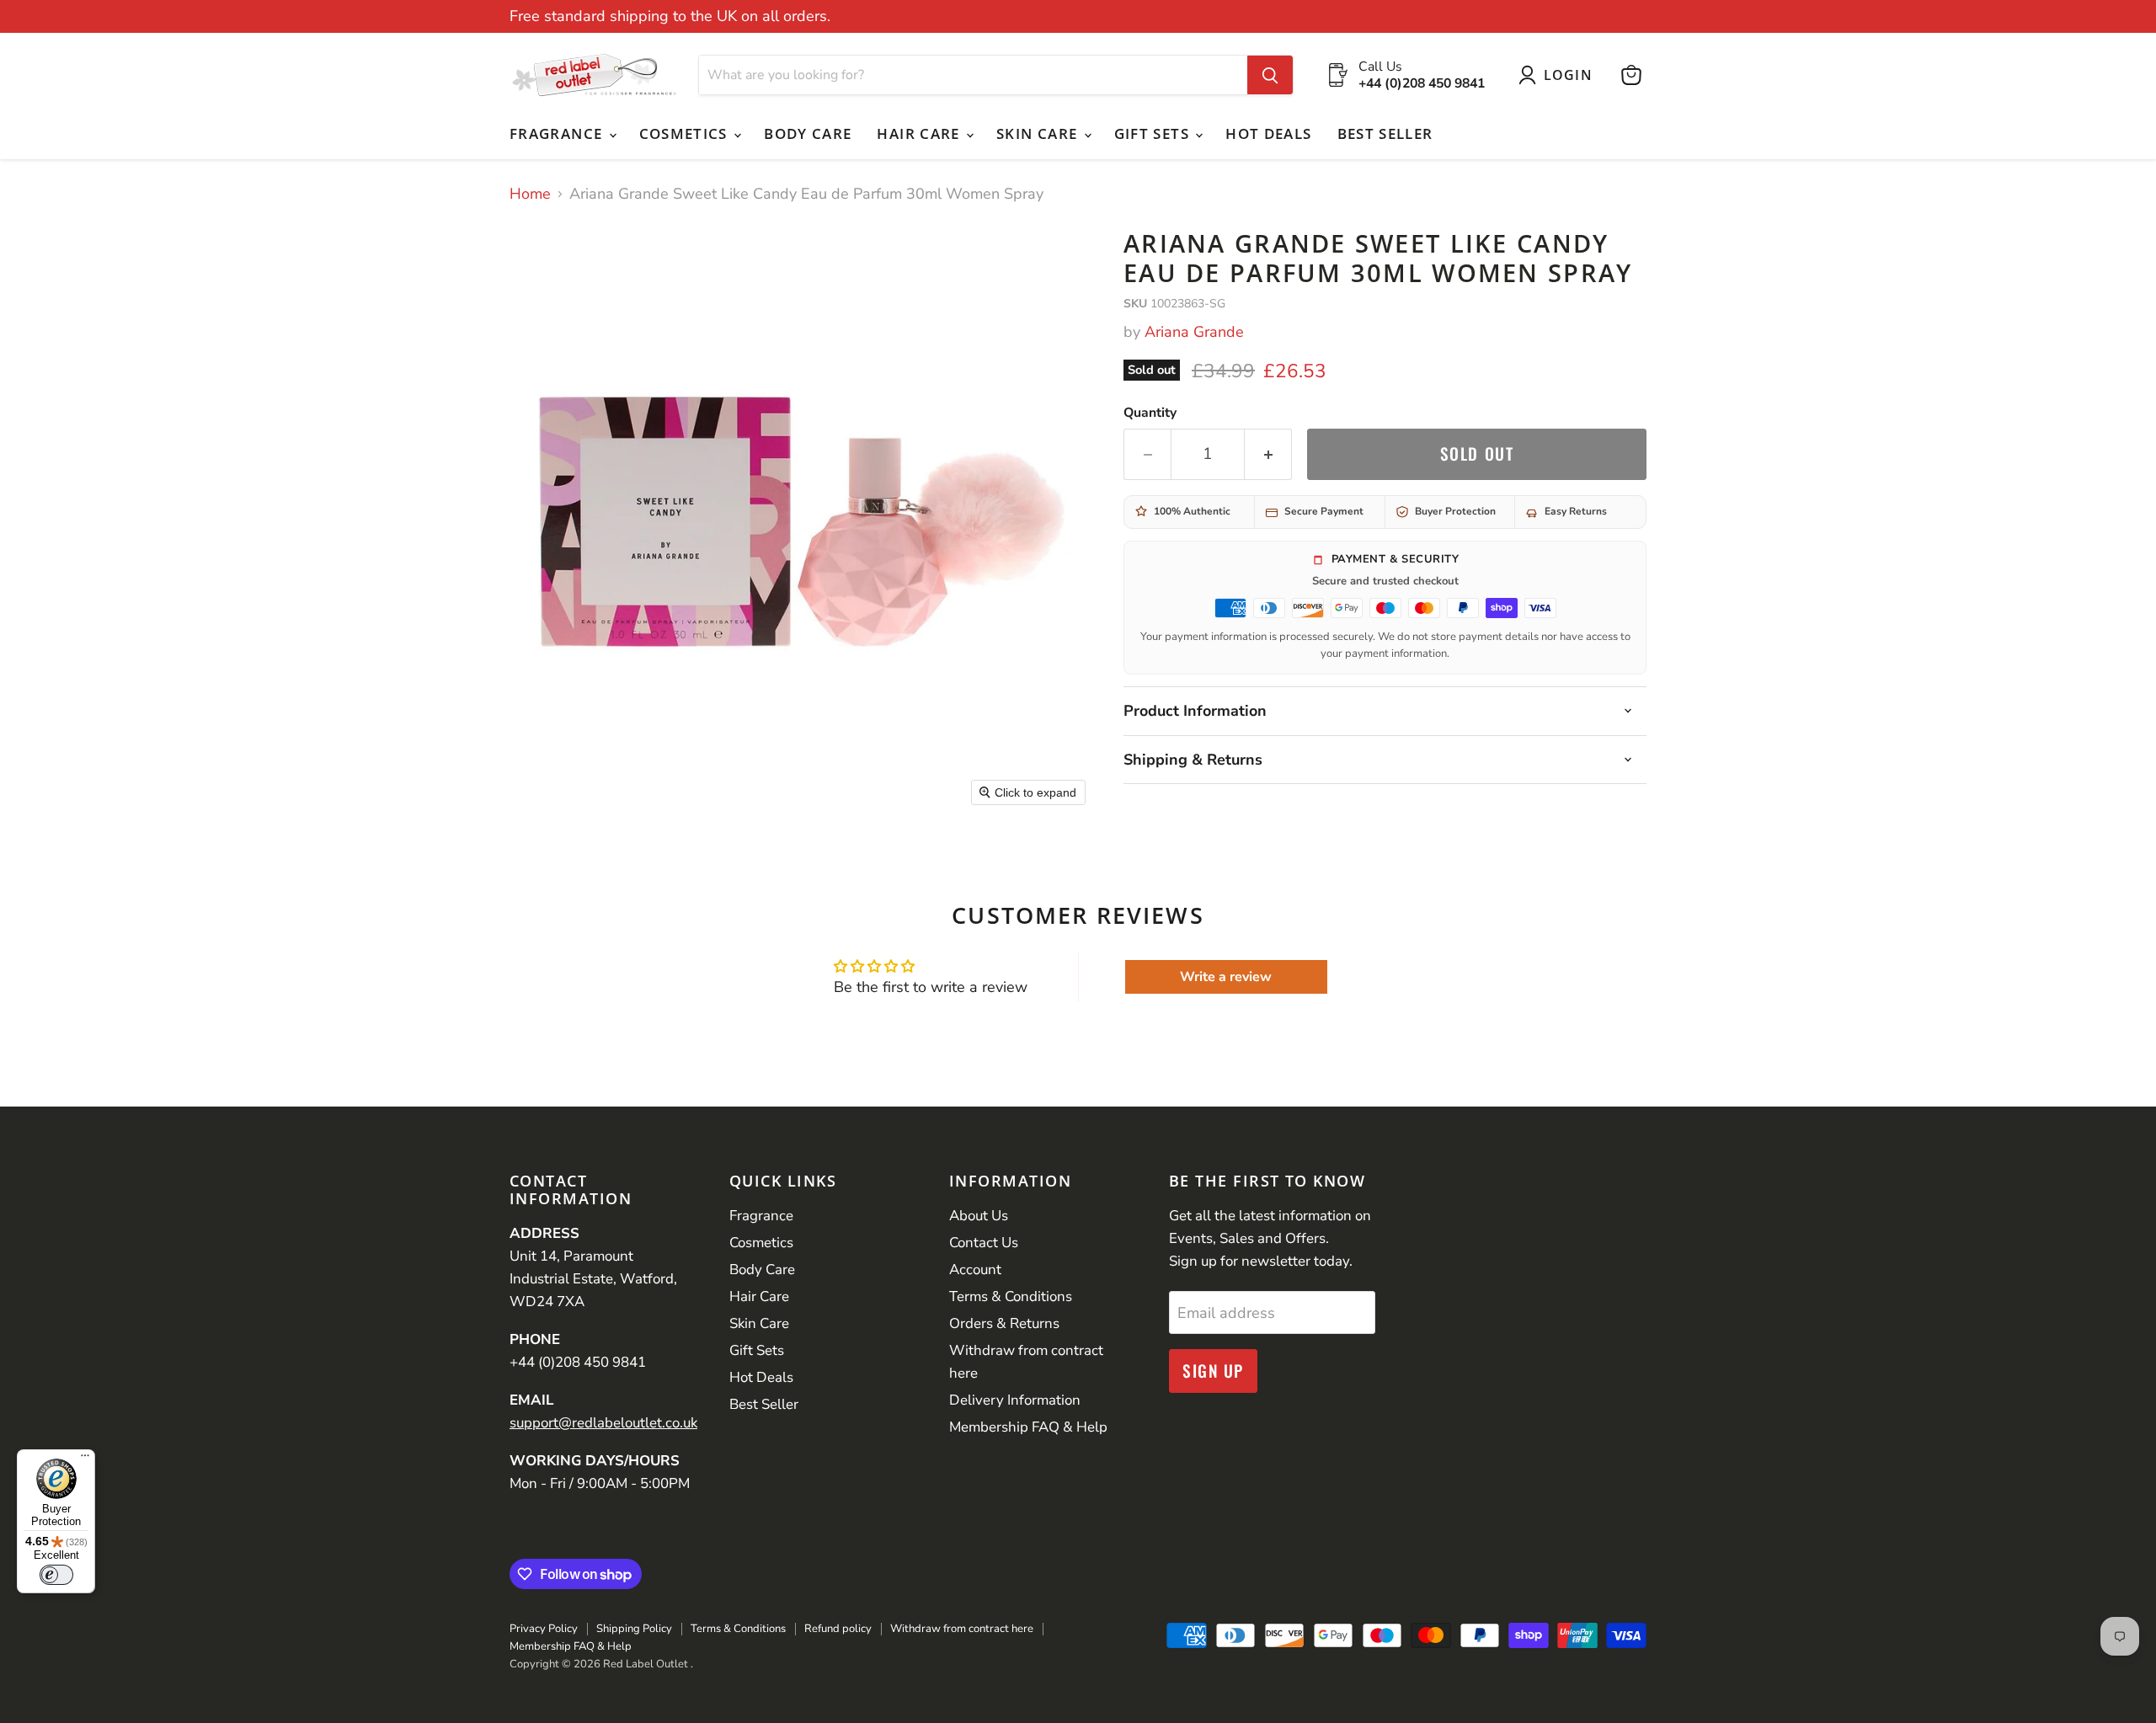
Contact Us (984, 1243)
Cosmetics (686, 133)
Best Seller (1385, 133)
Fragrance (558, 133)
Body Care (808, 133)
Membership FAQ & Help (1028, 1427)
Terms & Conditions (1011, 1296)
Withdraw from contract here (962, 1629)
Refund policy (838, 1629)
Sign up (1213, 1371)
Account (975, 1270)
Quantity (1150, 413)
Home (530, 194)
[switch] (56, 1575)
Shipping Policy (634, 1629)
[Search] (1270, 75)
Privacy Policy (544, 1629)
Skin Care (1039, 133)
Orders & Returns (1004, 1323)
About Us (979, 1216)
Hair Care (921, 133)
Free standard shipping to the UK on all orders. (670, 16)
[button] (1559, 75)
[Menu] (85, 1459)
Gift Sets (1154, 133)
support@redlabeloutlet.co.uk (603, 1423)
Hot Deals (1268, 133)
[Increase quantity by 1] (1268, 454)
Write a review (1226, 977)
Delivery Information (1015, 1400)
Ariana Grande (1194, 332)
